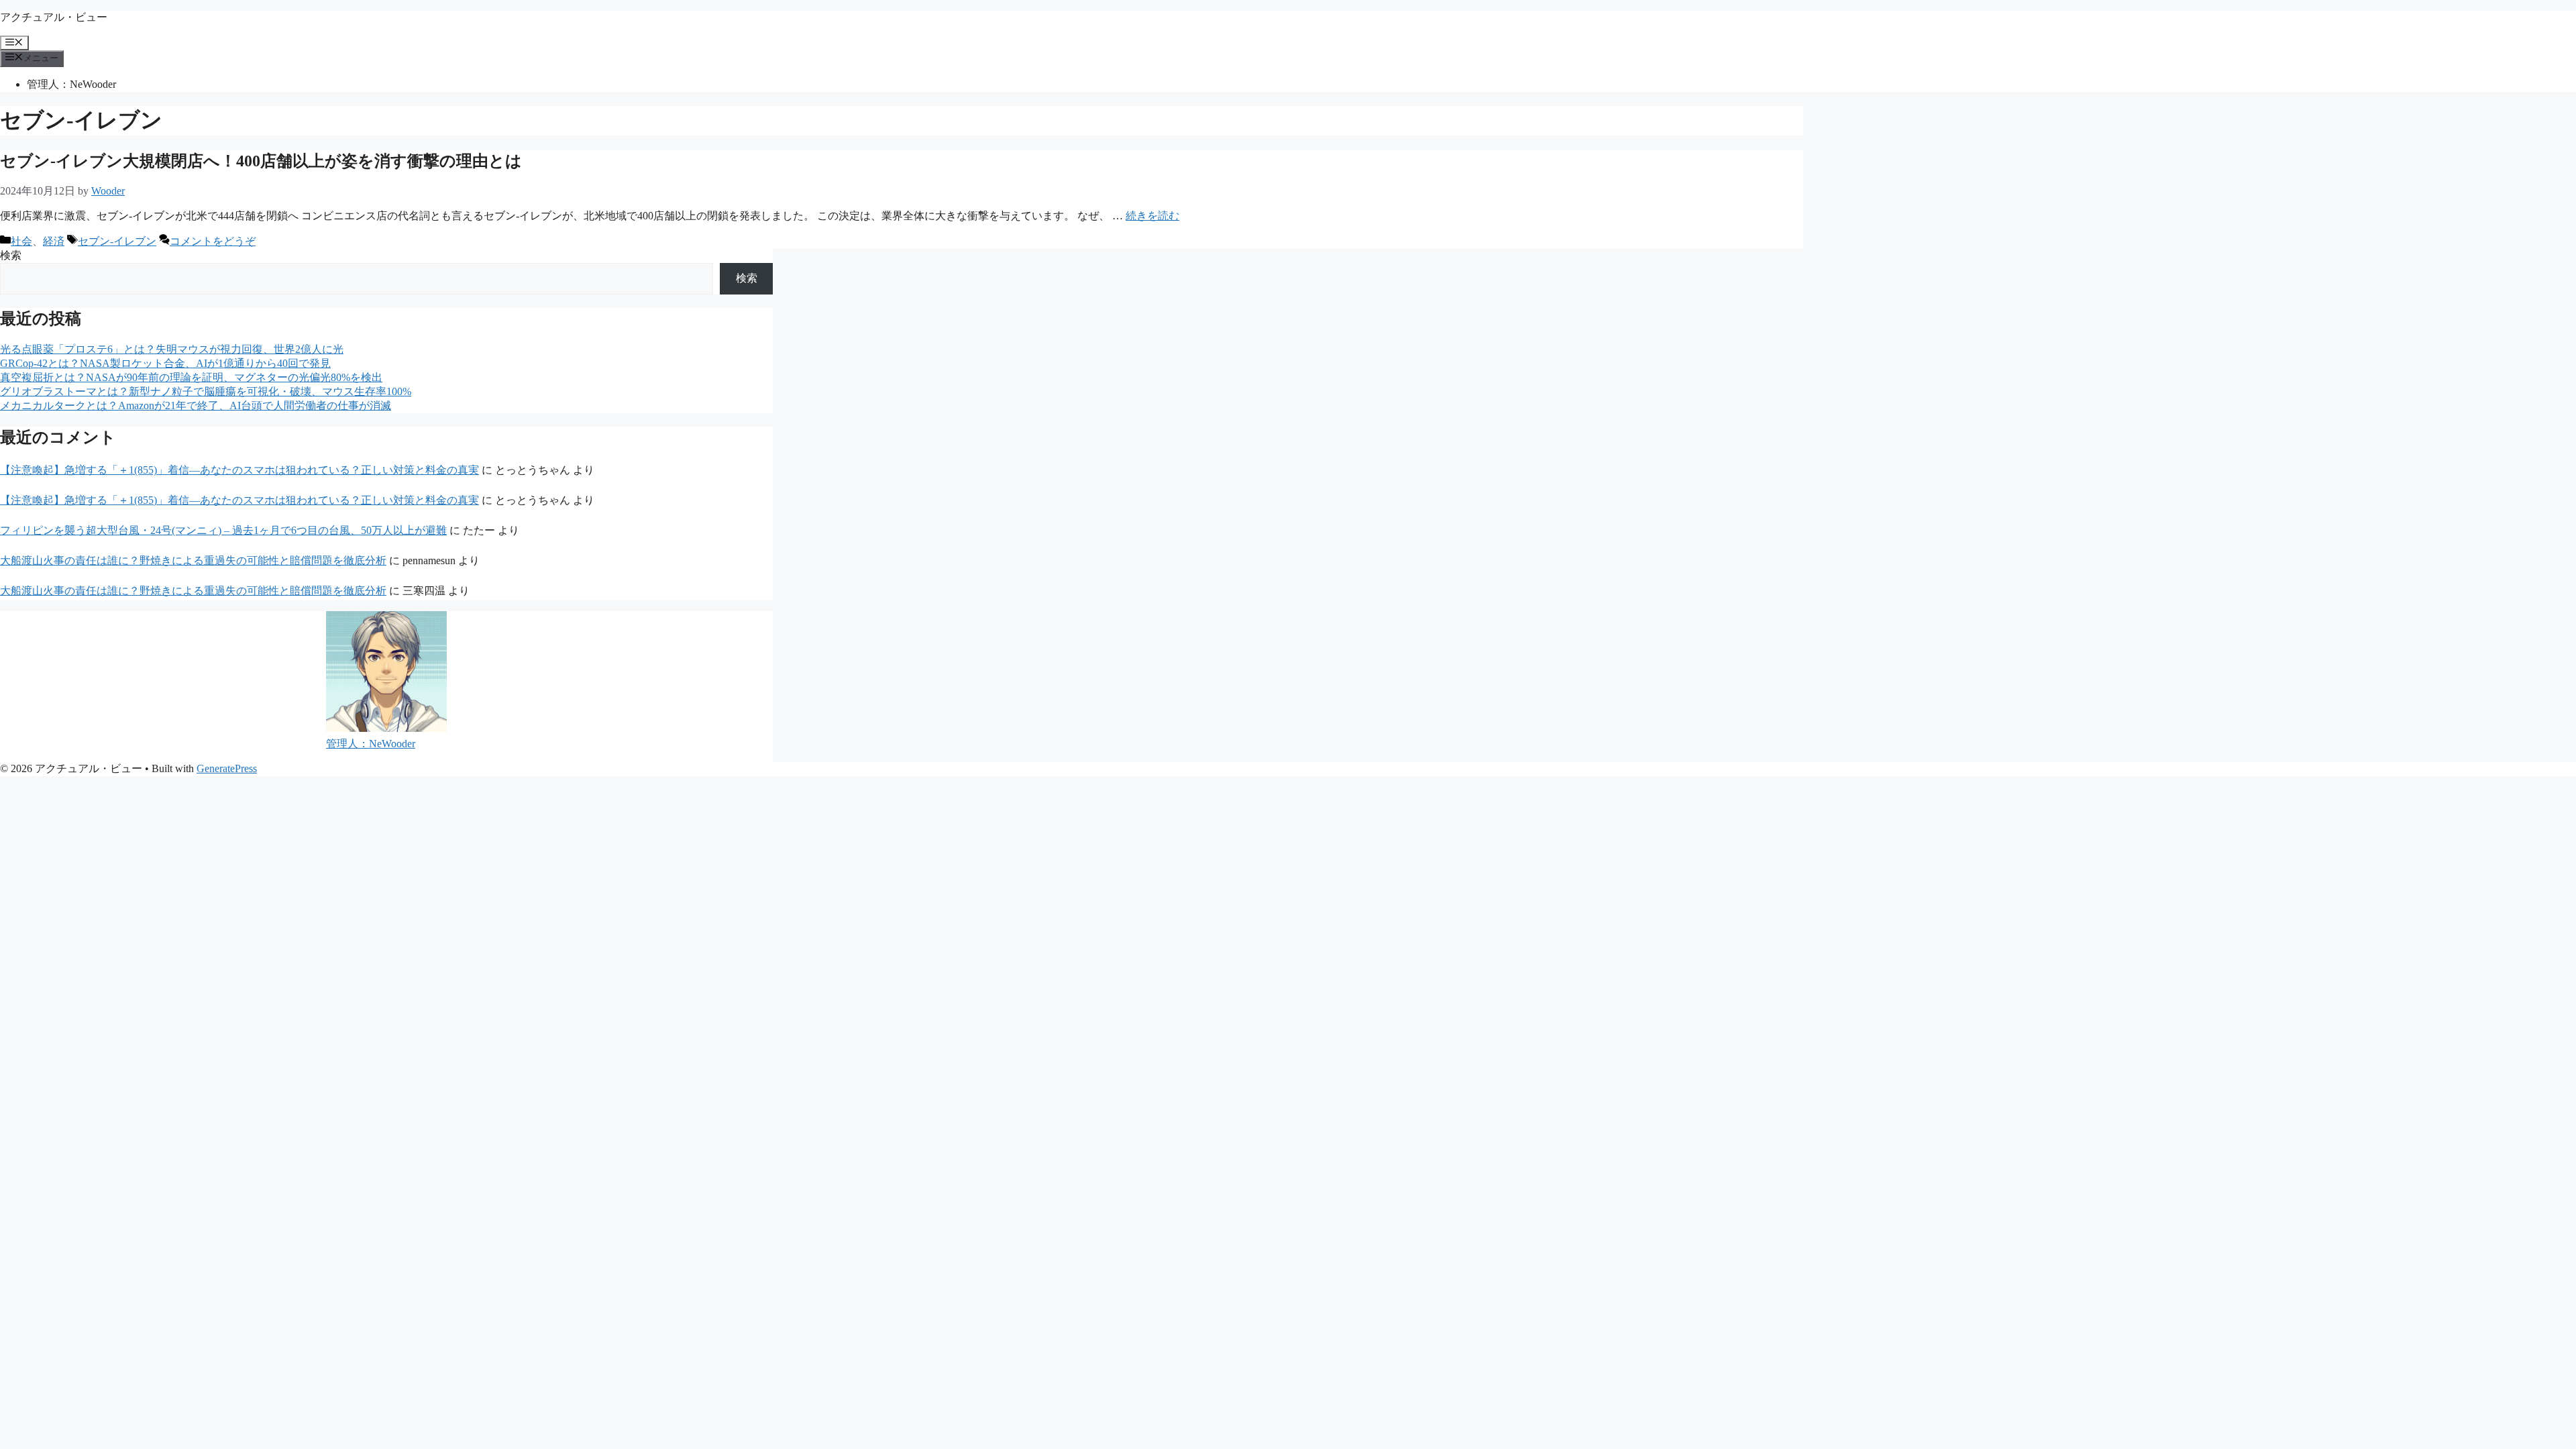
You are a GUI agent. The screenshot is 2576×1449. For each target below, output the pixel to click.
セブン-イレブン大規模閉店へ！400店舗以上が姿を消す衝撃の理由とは (261, 161)
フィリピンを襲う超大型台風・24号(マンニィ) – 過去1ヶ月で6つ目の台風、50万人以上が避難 (223, 530)
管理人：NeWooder (71, 84)
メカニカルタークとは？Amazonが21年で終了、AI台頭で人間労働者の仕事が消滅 (196, 406)
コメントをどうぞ (213, 241)
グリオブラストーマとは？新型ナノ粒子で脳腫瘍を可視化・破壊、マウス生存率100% (206, 391)
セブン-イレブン (117, 241)
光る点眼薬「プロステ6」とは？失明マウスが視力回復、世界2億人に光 (172, 349)
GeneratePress (227, 768)
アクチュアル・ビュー (54, 17)
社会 (21, 241)
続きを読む (1152, 216)
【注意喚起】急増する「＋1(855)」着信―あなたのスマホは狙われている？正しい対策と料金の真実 (239, 470)
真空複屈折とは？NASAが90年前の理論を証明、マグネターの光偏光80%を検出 (191, 377)
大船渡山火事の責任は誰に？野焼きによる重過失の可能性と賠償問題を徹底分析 (193, 560)
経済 (54, 241)
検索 (11, 255)
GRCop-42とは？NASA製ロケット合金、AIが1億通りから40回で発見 (165, 363)
